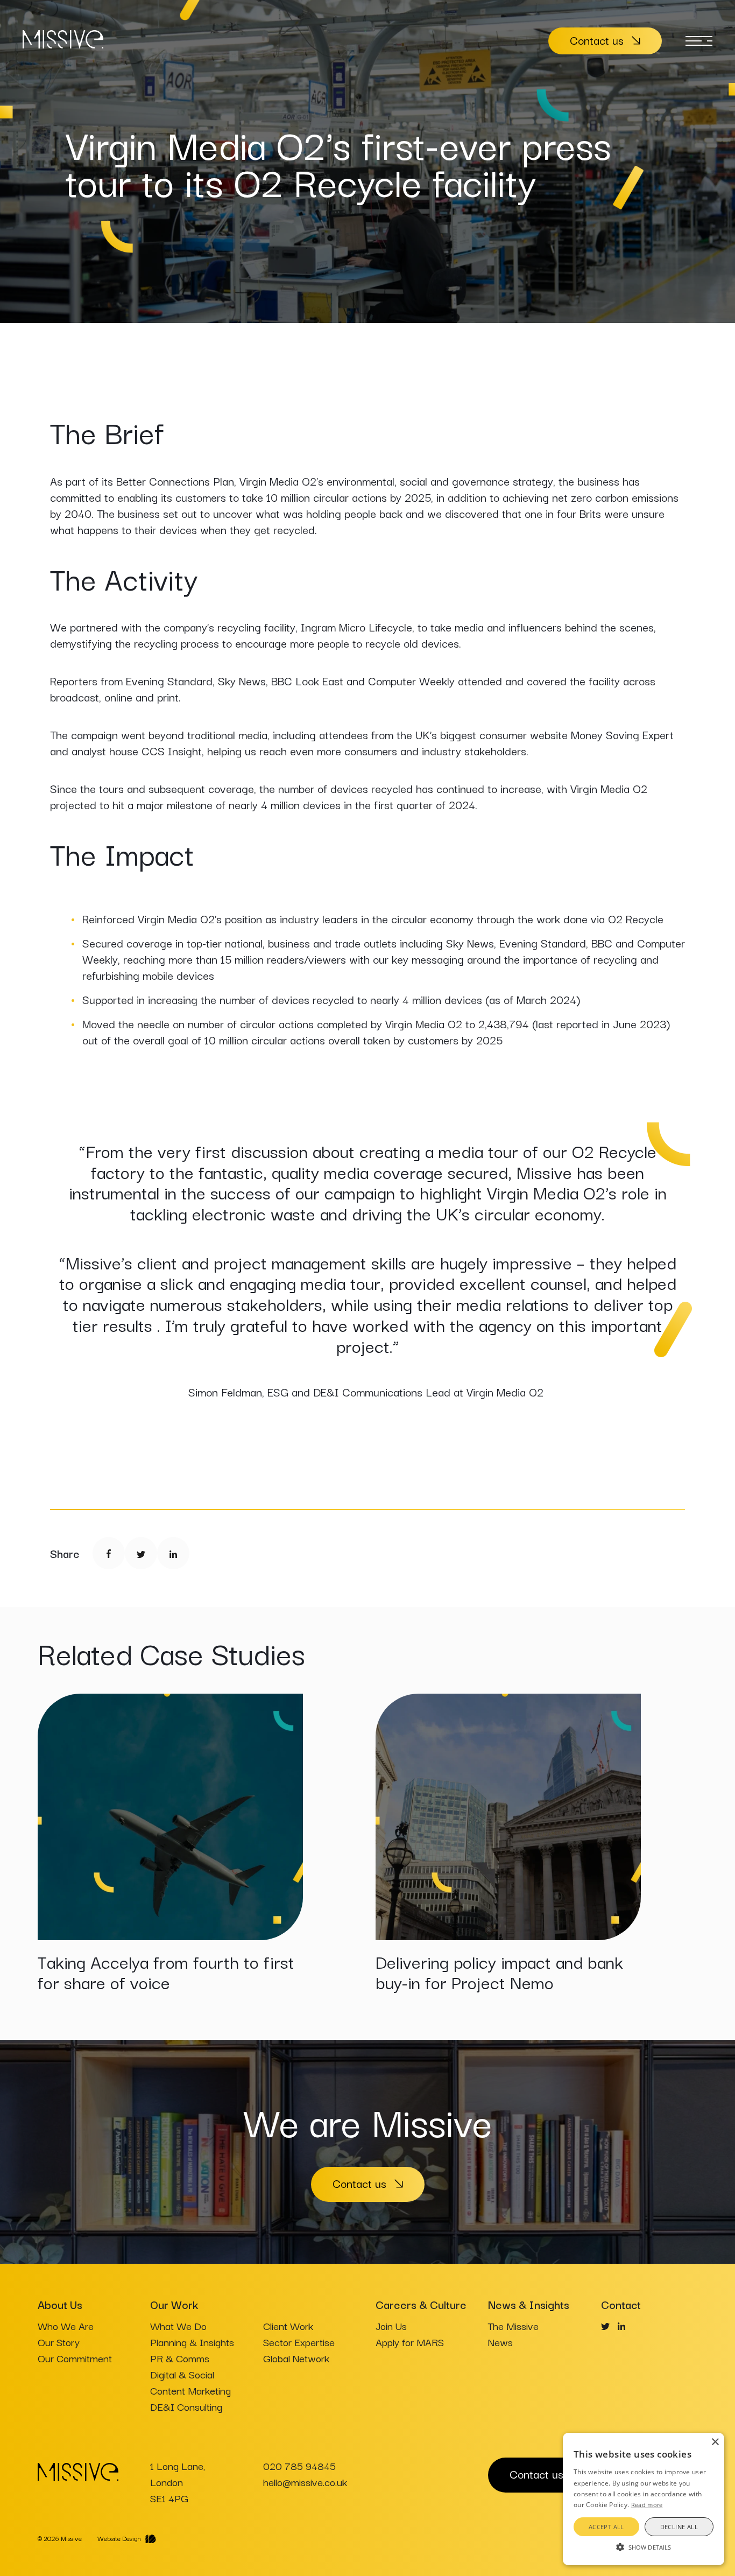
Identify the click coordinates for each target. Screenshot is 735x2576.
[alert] (644, 2499)
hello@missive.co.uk (305, 2482)
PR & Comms (180, 2358)
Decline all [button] (679, 2527)
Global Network (296, 2358)
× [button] (715, 2442)
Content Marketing (190, 2390)
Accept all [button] (606, 2527)
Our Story (59, 2342)
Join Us (391, 2326)
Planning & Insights (192, 2342)
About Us (60, 2304)
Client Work (288, 2326)
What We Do (178, 2326)
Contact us (597, 40)
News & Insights (529, 2304)
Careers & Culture (421, 2304)
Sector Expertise (299, 2342)
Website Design (119, 2538)
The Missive (513, 2326)
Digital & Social (182, 2374)
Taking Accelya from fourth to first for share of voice (166, 1972)
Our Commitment (75, 2358)
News (500, 2342)
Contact (621, 2304)
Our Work (174, 2304)
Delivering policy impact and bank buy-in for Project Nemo (499, 1972)
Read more (647, 2505)
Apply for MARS (410, 2342)
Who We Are (66, 2326)
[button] (644, 2546)
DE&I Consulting (186, 2406)
